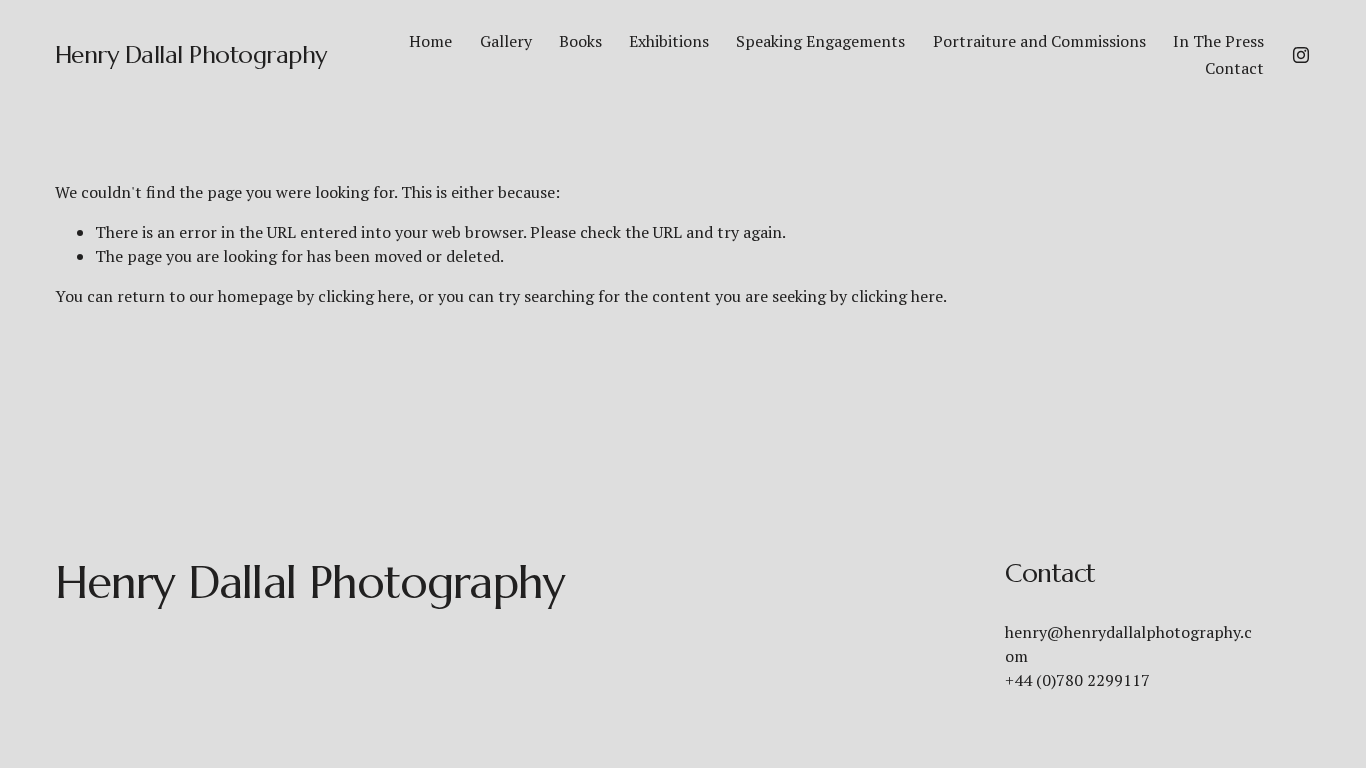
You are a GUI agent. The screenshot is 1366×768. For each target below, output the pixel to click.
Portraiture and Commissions (1039, 41)
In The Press (1218, 41)
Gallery (506, 41)
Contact (1234, 68)
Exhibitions (669, 41)
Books (580, 41)
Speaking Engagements (820, 41)
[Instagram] (1301, 55)
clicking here (364, 296)
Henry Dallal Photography (191, 54)
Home (430, 41)
